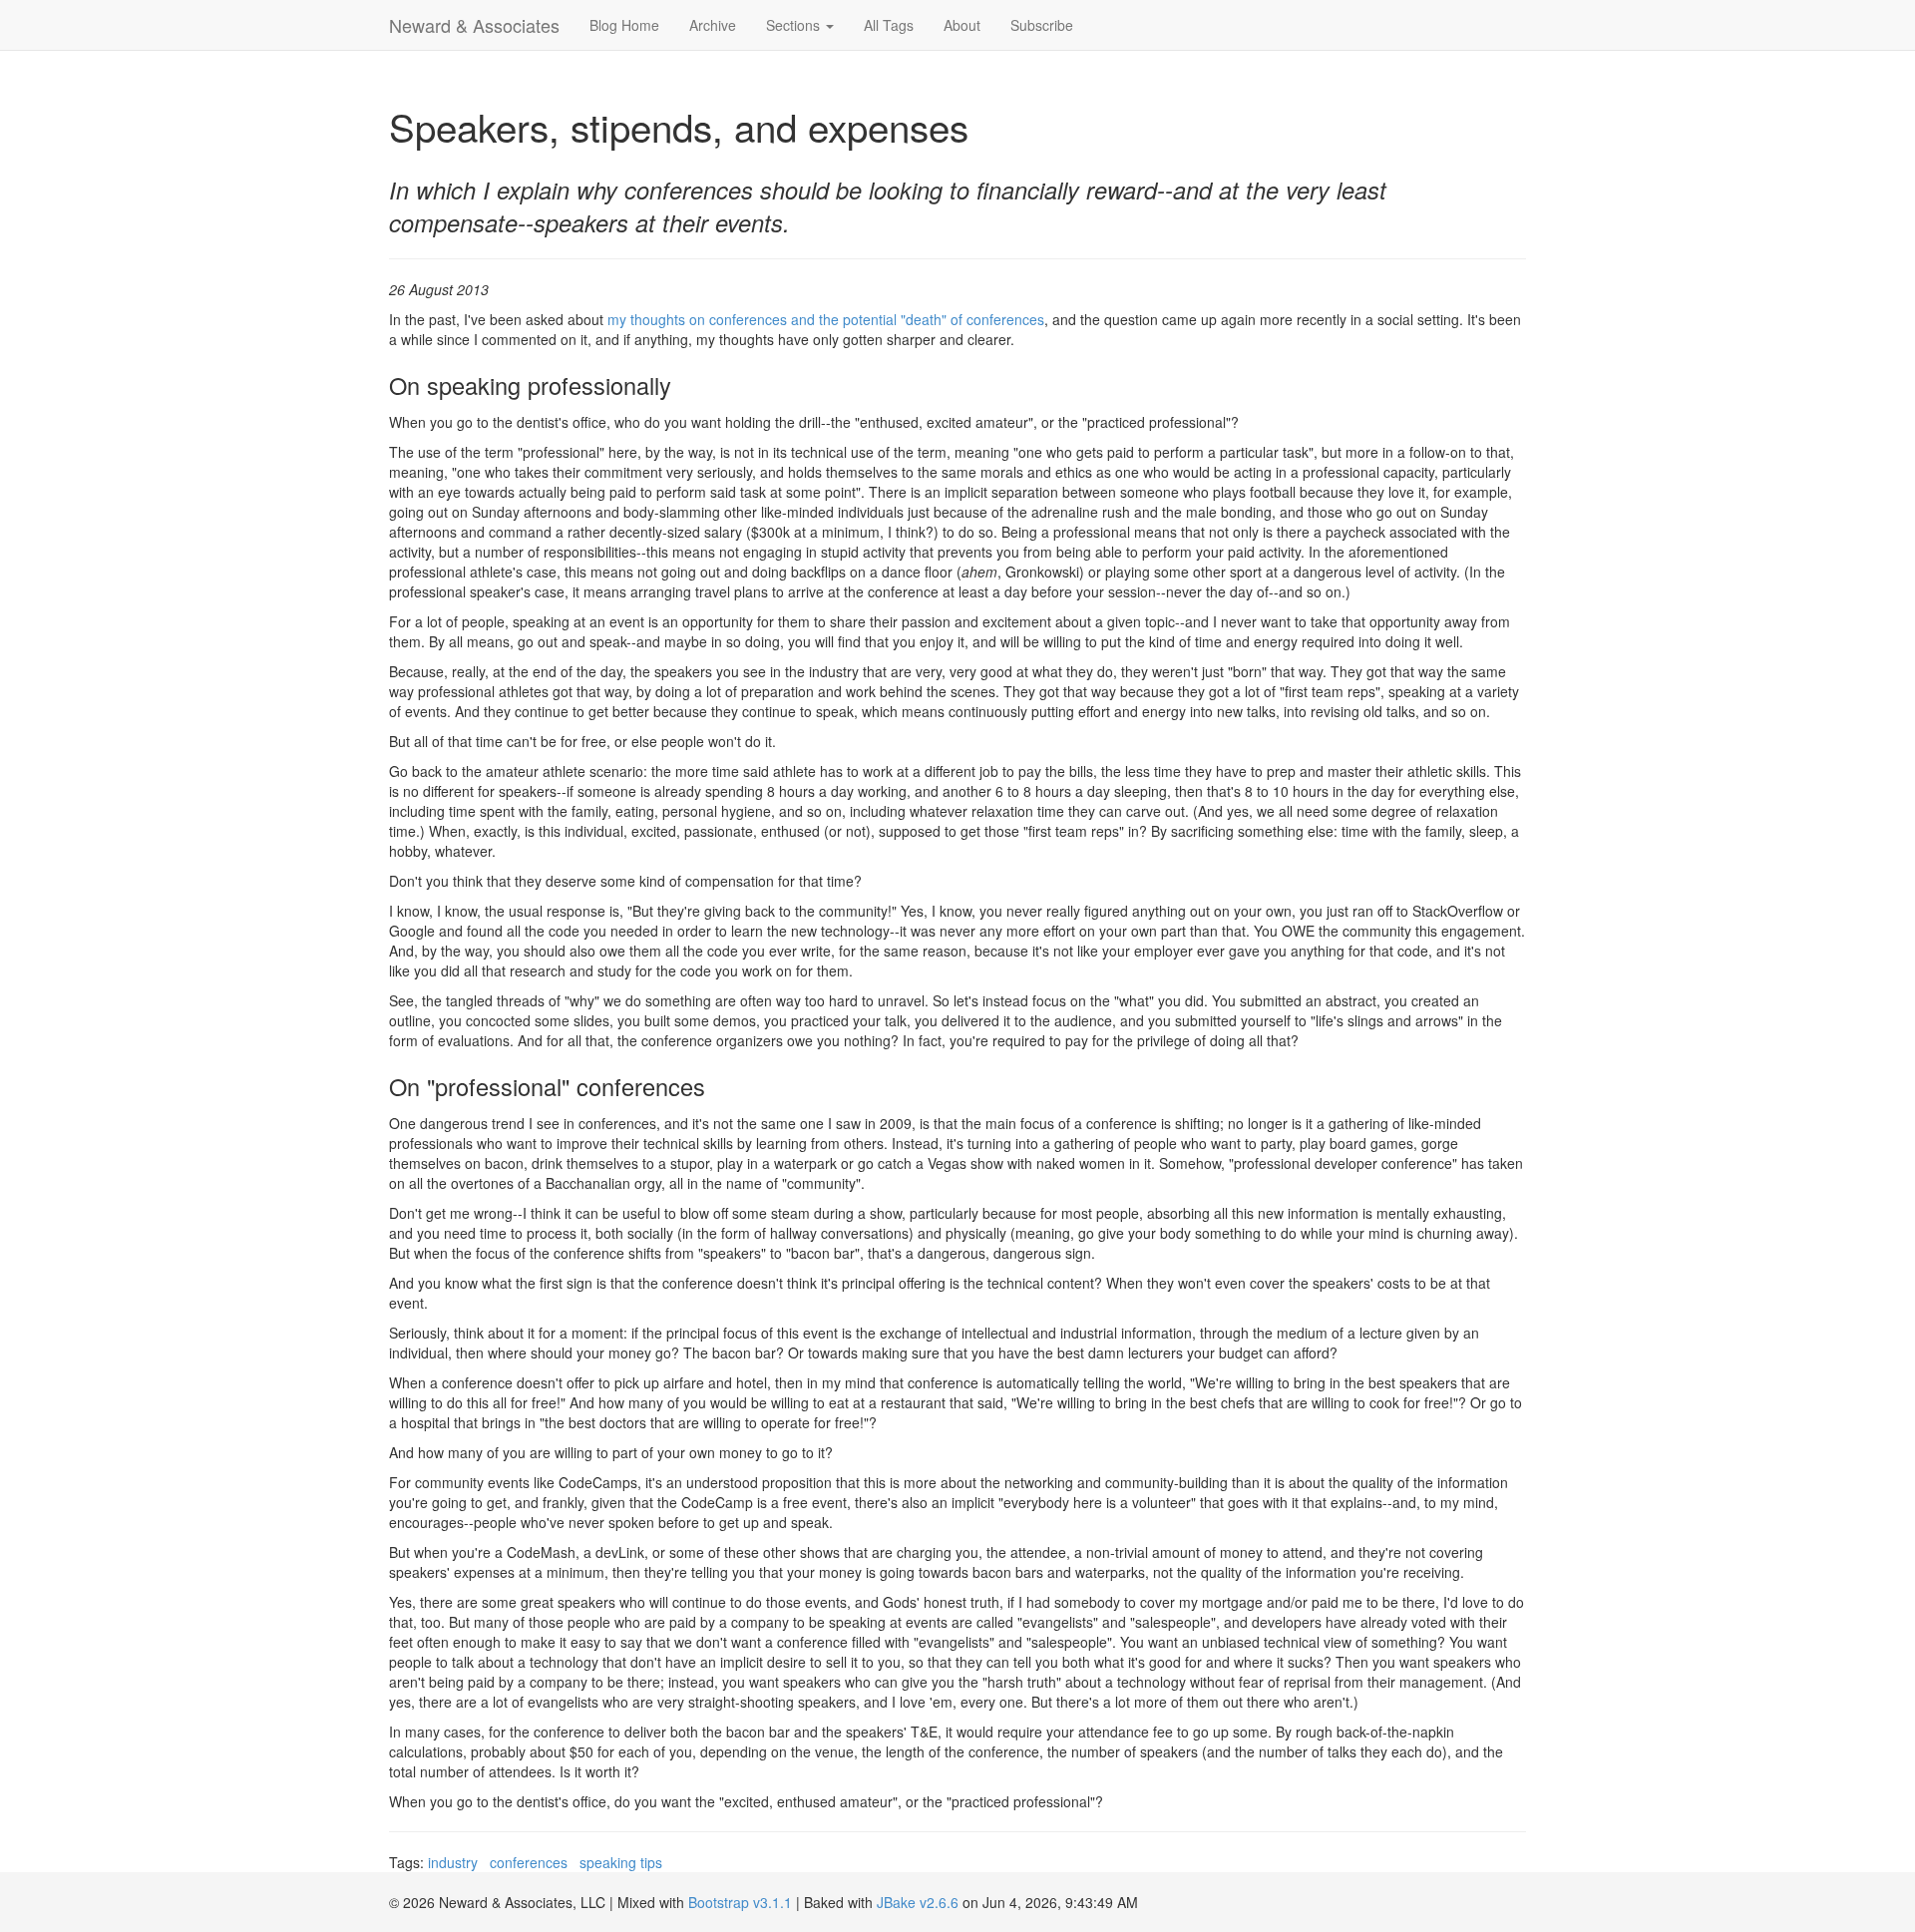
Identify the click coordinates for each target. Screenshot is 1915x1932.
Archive (713, 25)
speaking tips (621, 1862)
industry (453, 1862)
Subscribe (1042, 25)
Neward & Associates (474, 25)
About (962, 25)
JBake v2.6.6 (918, 1902)
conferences (529, 1862)
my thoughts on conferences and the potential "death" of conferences (826, 319)
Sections (795, 25)
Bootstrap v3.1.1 (740, 1902)
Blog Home (624, 25)
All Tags (889, 25)
